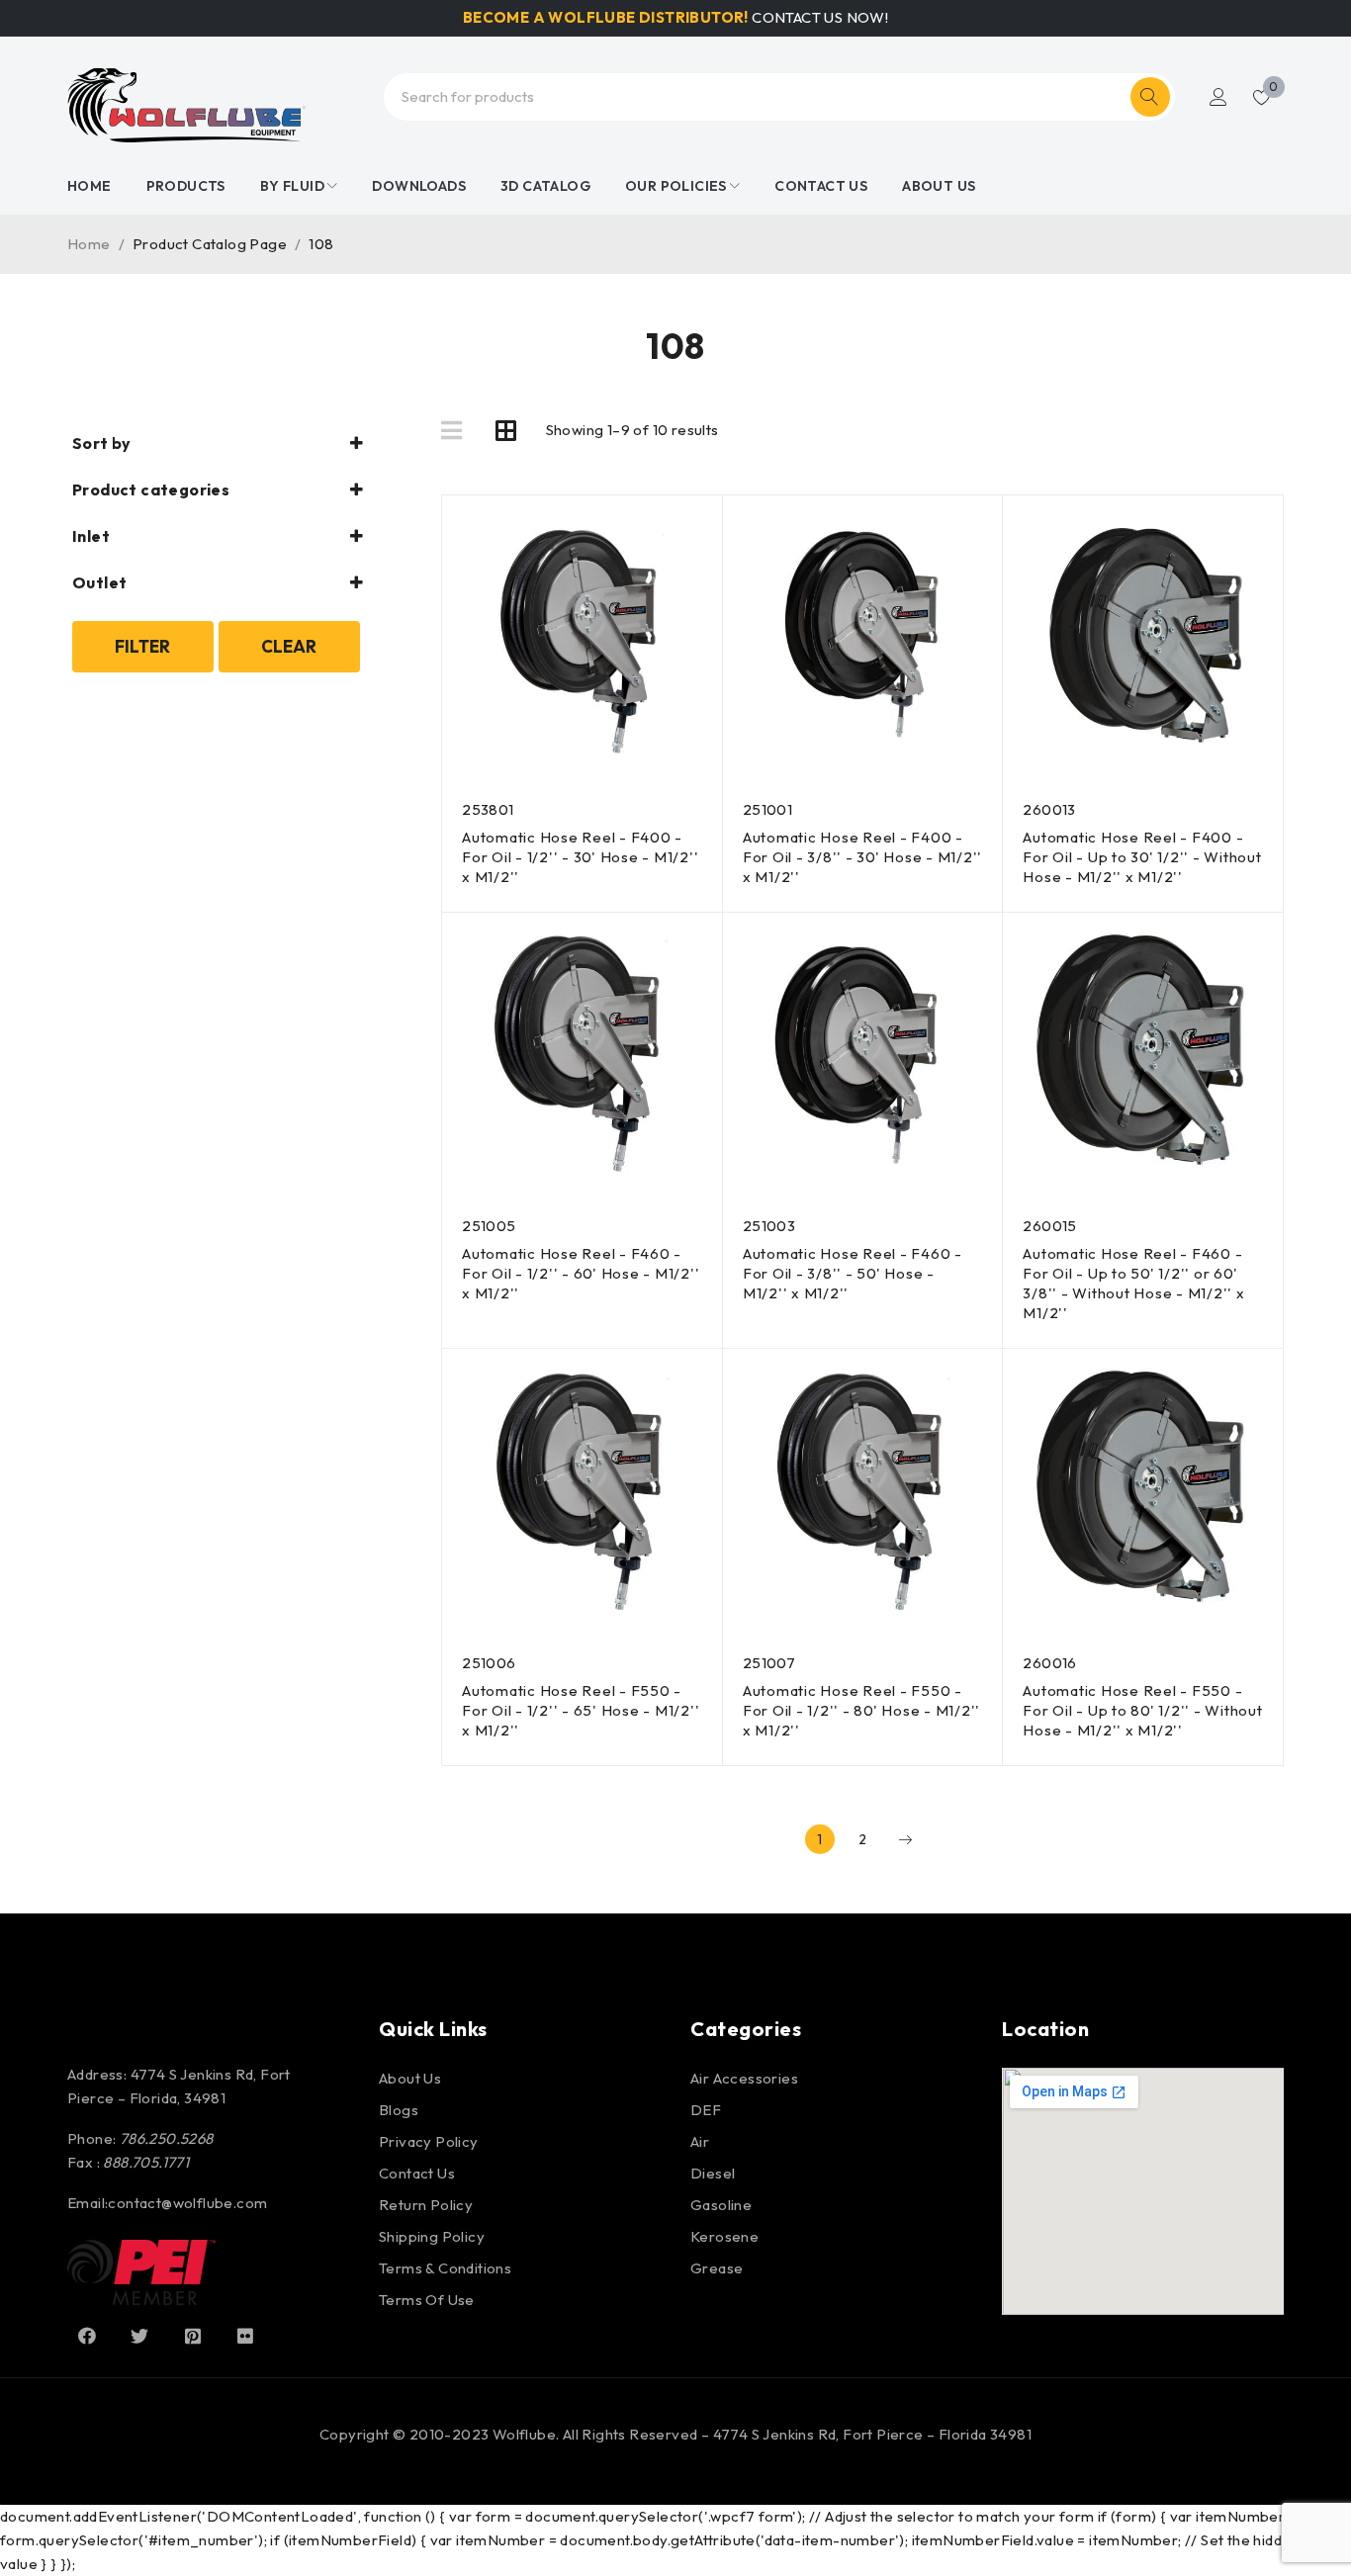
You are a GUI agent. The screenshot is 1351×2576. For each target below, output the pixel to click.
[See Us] (193, 2336)
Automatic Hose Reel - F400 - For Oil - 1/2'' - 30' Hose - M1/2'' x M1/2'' (580, 857)
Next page (905, 1839)
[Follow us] (139, 2336)
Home (89, 244)
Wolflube (524, 2434)
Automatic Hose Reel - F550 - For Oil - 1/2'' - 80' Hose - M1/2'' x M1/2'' (861, 1710)
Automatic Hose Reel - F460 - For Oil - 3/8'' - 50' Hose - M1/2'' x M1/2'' (853, 1273)
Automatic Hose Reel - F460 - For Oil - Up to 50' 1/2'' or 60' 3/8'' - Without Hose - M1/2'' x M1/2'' (1133, 1283)
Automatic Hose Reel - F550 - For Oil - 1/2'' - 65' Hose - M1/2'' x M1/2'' (581, 1710)
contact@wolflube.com (187, 2203)
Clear (289, 646)
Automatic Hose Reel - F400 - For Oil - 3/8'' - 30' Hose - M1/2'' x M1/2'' (862, 857)
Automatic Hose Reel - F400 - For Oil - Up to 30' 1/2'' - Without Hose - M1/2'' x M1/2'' (1142, 857)
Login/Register (1218, 97)
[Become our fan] (87, 2336)
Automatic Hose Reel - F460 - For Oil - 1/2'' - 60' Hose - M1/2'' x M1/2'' (581, 1273)
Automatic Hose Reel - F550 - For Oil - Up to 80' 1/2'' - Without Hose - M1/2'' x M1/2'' (1142, 1710)
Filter (142, 646)
